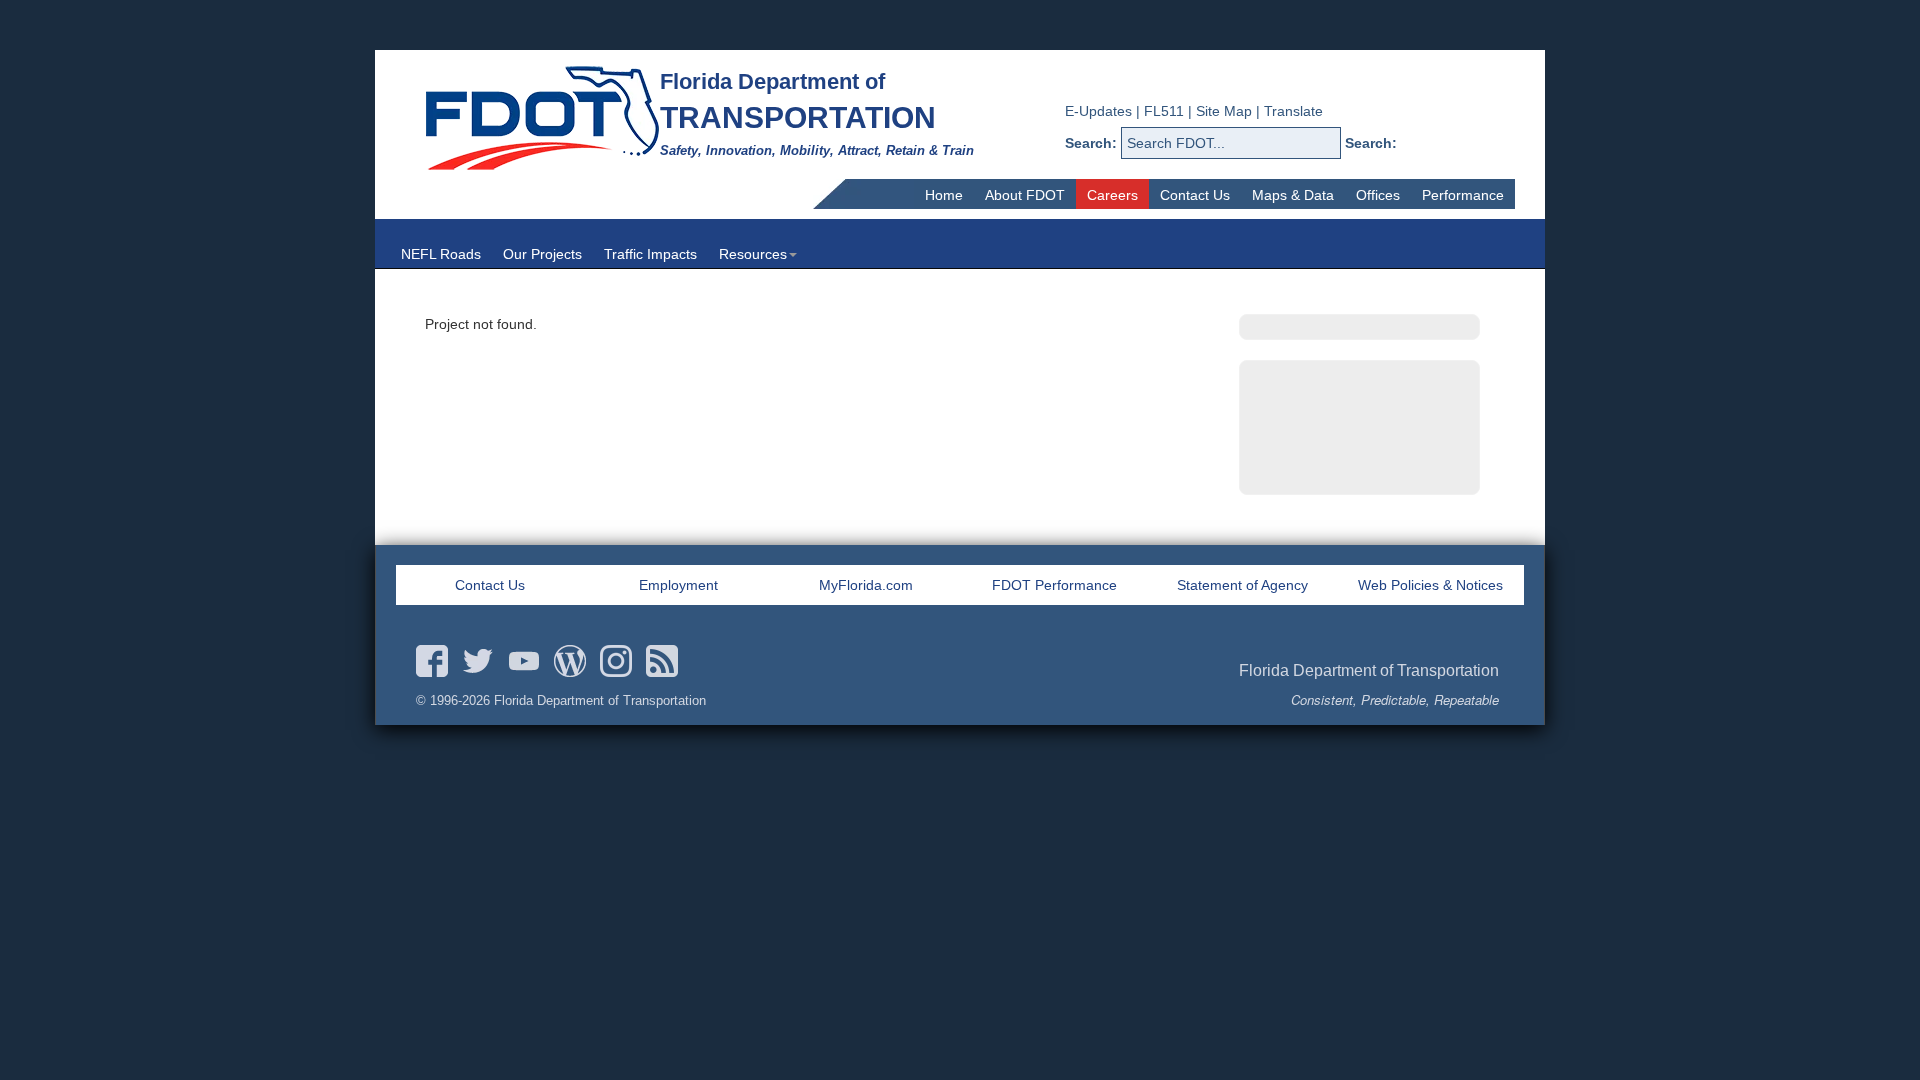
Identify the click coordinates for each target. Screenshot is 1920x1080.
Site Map (1224, 111)
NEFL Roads (441, 254)
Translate (1293, 111)
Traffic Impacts (650, 254)
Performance (1463, 195)
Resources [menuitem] (753, 254)
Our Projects (542, 254)
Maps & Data (1293, 195)
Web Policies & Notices (1430, 585)
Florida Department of (772, 81)
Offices (1378, 195)
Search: (1091, 143)
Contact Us (1195, 195)
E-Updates (1098, 111)
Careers (1112, 195)
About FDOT (1025, 195)
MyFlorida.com (866, 585)
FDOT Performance (1054, 585)
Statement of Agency (1242, 585)
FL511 (1164, 111)
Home (944, 195)
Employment (678, 585)
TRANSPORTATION (798, 117)
